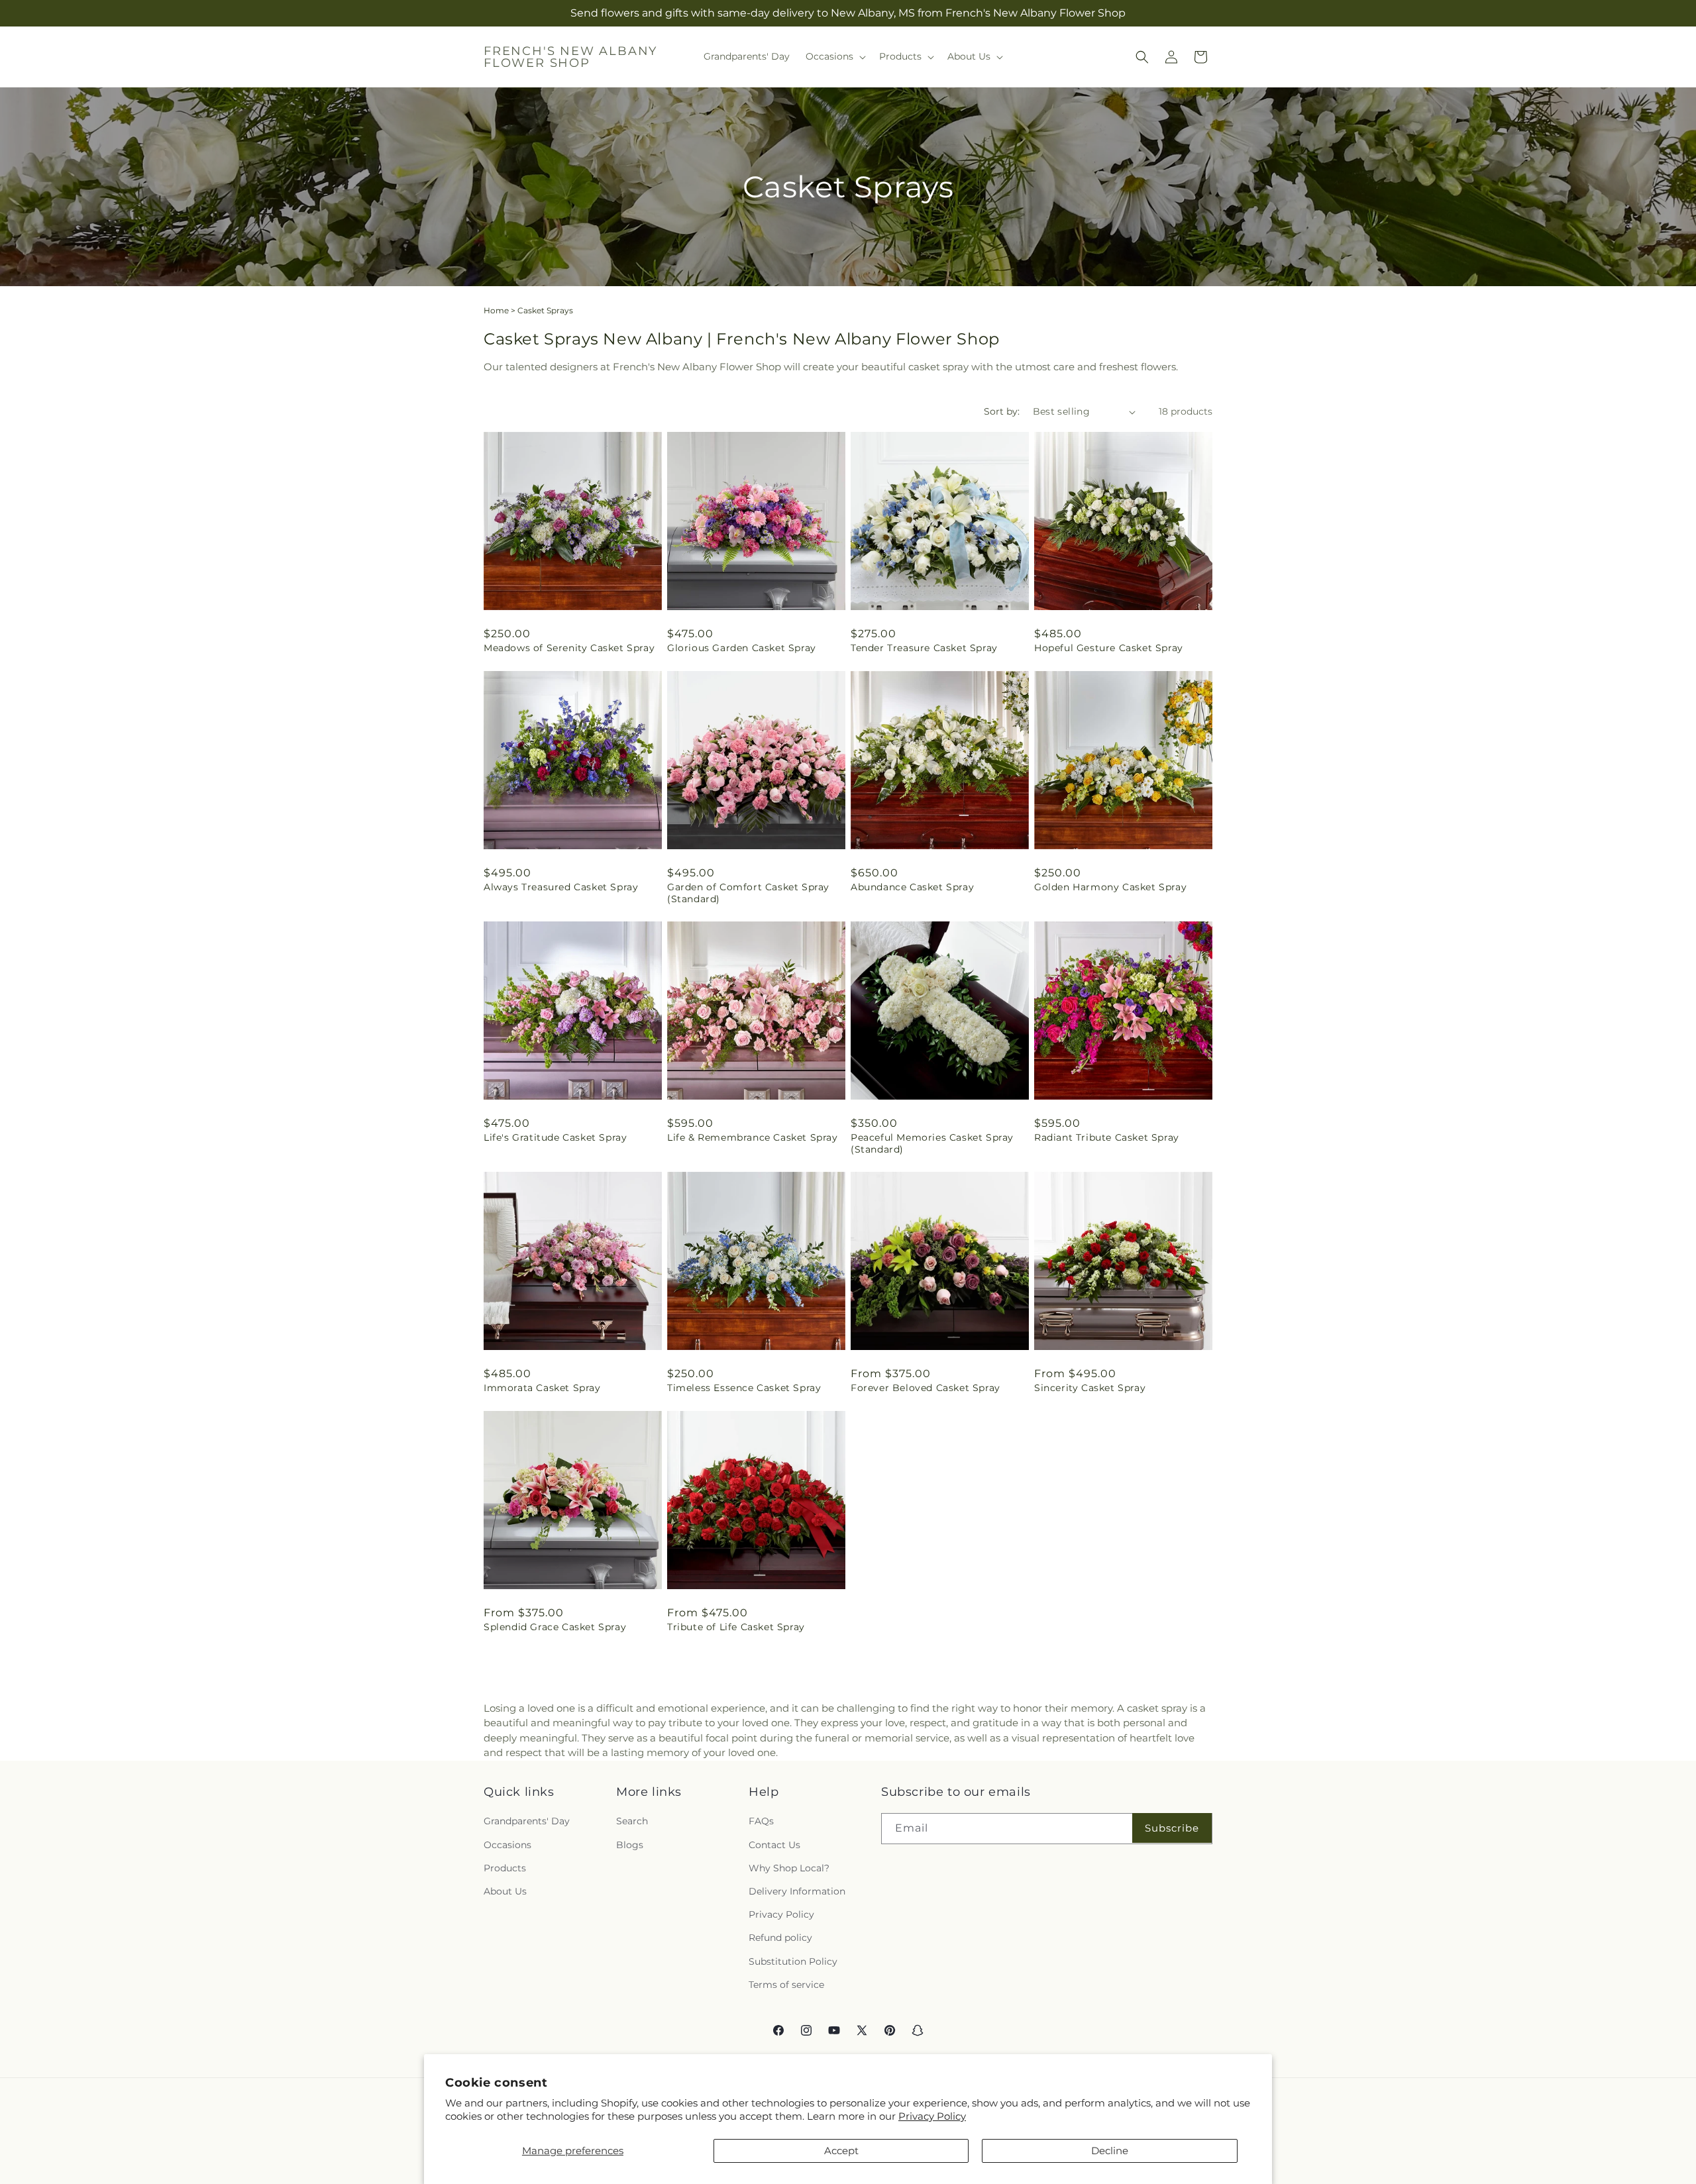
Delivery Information (797, 1891)
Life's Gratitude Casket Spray (555, 1137)
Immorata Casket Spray (542, 1388)
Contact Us (774, 1844)
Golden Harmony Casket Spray (1110, 887)
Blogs (630, 1844)
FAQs (761, 1821)
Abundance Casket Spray (912, 887)
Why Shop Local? (789, 1867)
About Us (505, 1891)
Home (496, 310)
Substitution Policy (793, 1961)
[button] (834, 56)
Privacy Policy (932, 2116)
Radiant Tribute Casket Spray (1107, 1137)
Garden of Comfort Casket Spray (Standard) (748, 893)
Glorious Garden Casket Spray (742, 648)
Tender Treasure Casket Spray (924, 648)
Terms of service (786, 1984)
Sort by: (1002, 411)
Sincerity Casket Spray (1090, 1388)
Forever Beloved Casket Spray (926, 1388)
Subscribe (1172, 1828)
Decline (1110, 2151)
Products (505, 1867)
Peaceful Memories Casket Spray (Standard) (932, 1143)
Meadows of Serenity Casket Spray (569, 648)
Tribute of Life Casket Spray (736, 1627)
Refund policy (780, 1938)
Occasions (507, 1844)
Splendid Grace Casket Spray (555, 1627)
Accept (841, 2151)
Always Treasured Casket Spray (561, 887)
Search (632, 1821)
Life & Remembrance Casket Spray (753, 1137)
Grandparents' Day (527, 1821)
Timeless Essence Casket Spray (744, 1388)
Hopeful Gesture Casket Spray (1109, 648)
